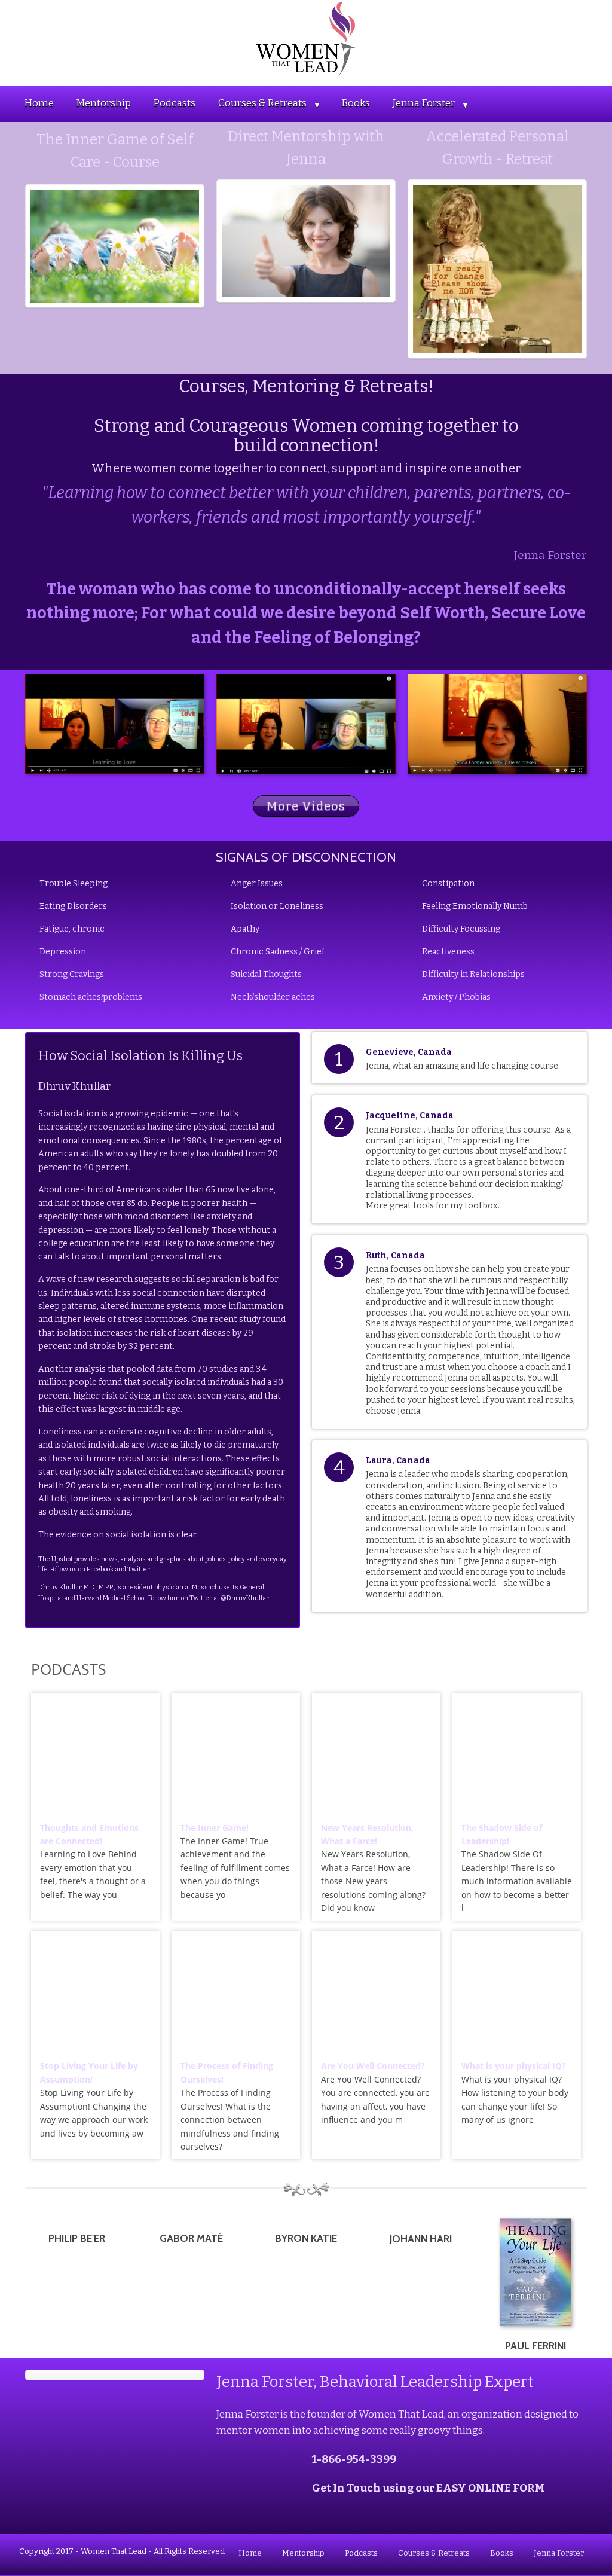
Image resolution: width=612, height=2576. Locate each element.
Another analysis (72, 1369)
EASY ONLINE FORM (490, 2488)
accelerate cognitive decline (156, 1432)
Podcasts (174, 103)
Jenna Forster (424, 103)
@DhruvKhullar (244, 1598)
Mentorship (103, 103)
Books (356, 103)
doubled (227, 1154)
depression (61, 1230)
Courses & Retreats (262, 103)
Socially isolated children (133, 1472)
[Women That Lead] (306, 39)
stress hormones (153, 1319)
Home (39, 103)
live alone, (256, 1190)
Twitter (138, 1569)
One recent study (226, 1319)
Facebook (100, 1569)
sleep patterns (68, 1306)
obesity (63, 1512)
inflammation (256, 1306)
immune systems (166, 1306)
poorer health (219, 1203)
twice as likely (174, 1445)
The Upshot (56, 1559)
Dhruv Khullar (60, 1587)
